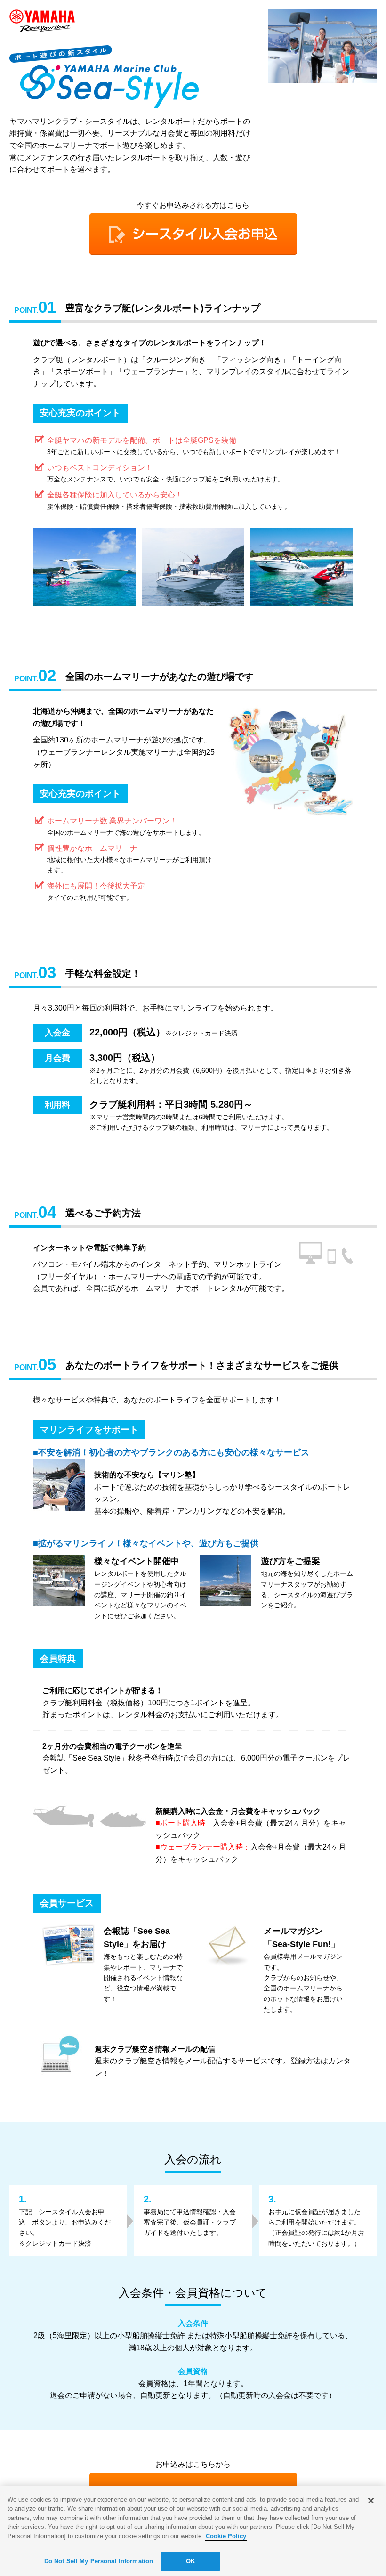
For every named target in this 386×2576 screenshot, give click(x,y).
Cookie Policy (226, 2536)
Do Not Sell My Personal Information (99, 2561)
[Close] (371, 2501)
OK (190, 2561)
